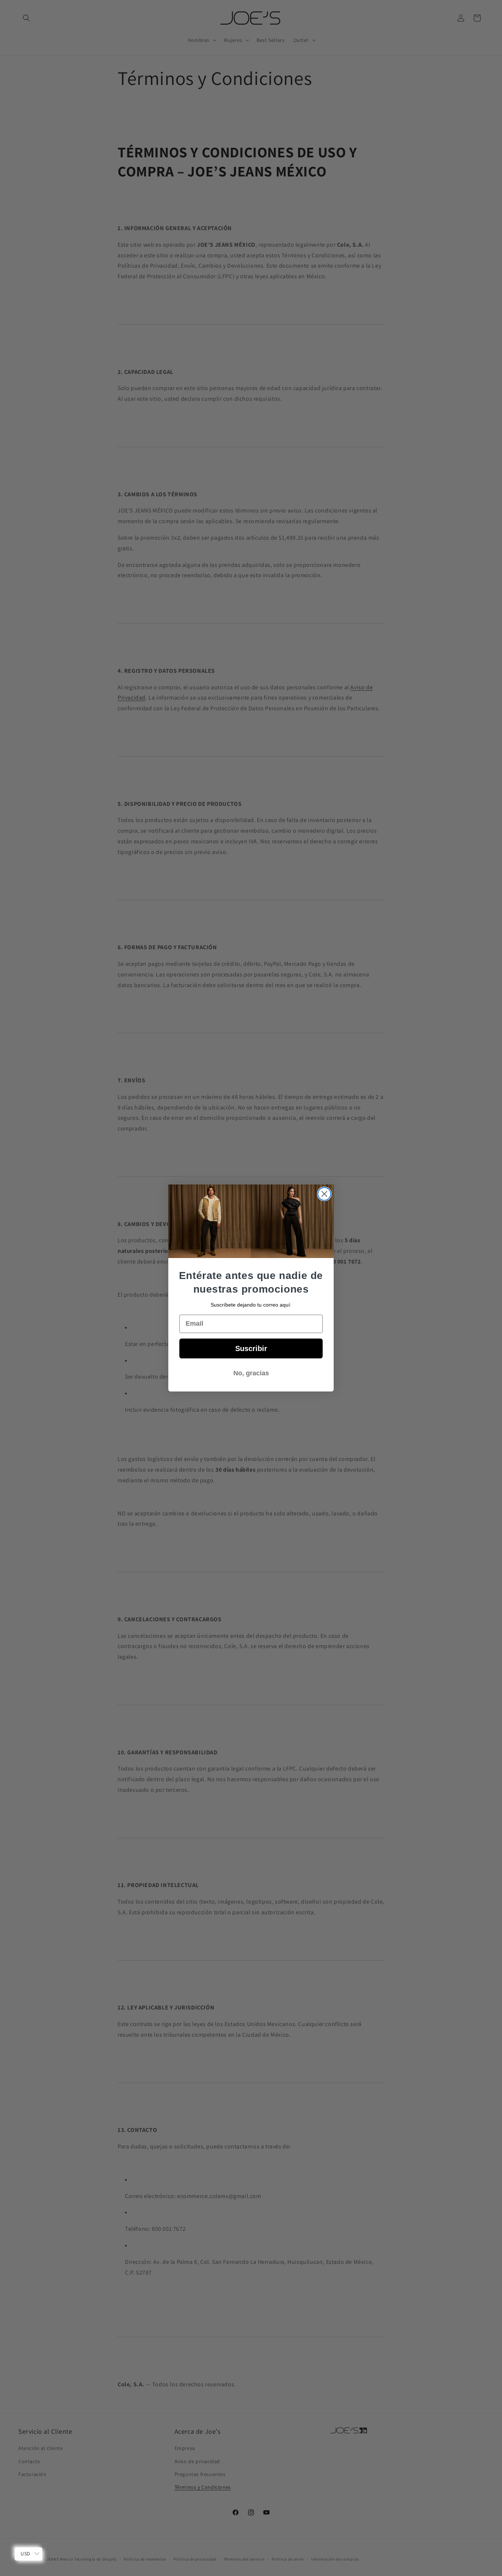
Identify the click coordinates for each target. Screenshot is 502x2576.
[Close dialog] (324, 1194)
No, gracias (251, 1373)
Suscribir (251, 1348)
